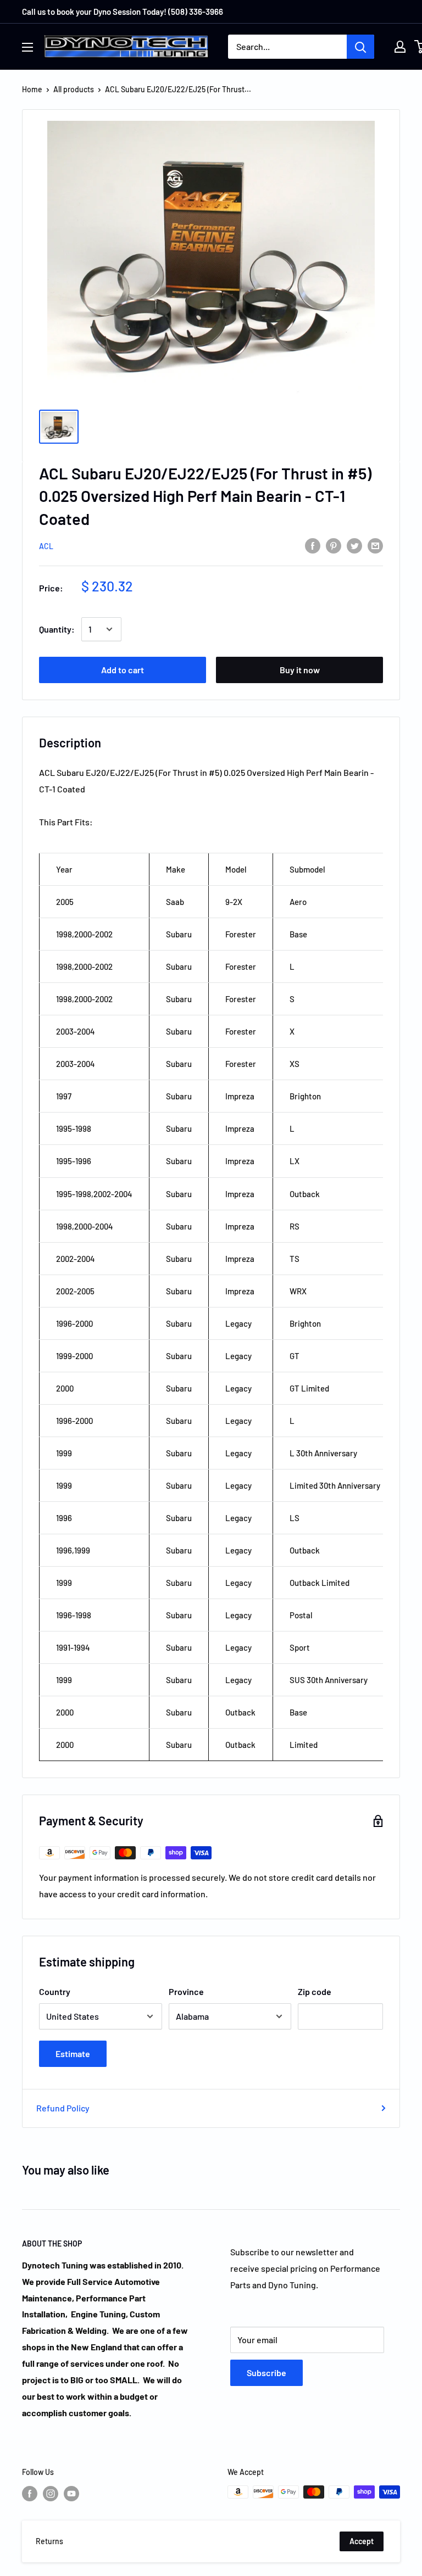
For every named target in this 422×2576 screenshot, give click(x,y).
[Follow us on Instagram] (51, 2493)
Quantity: (57, 629)
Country (55, 1991)
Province (186, 1991)
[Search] (360, 47)
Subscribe (266, 2373)
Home (32, 89)
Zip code (315, 1991)
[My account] (400, 47)
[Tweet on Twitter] (354, 545)
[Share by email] (375, 545)
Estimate (73, 2053)
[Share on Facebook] (313, 545)
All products (74, 89)
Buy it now (300, 670)
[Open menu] (27, 47)
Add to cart (123, 670)
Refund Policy (63, 2108)
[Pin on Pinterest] (334, 545)
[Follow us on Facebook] (30, 2493)
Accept (362, 2541)
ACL (46, 546)
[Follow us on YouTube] (71, 2493)
